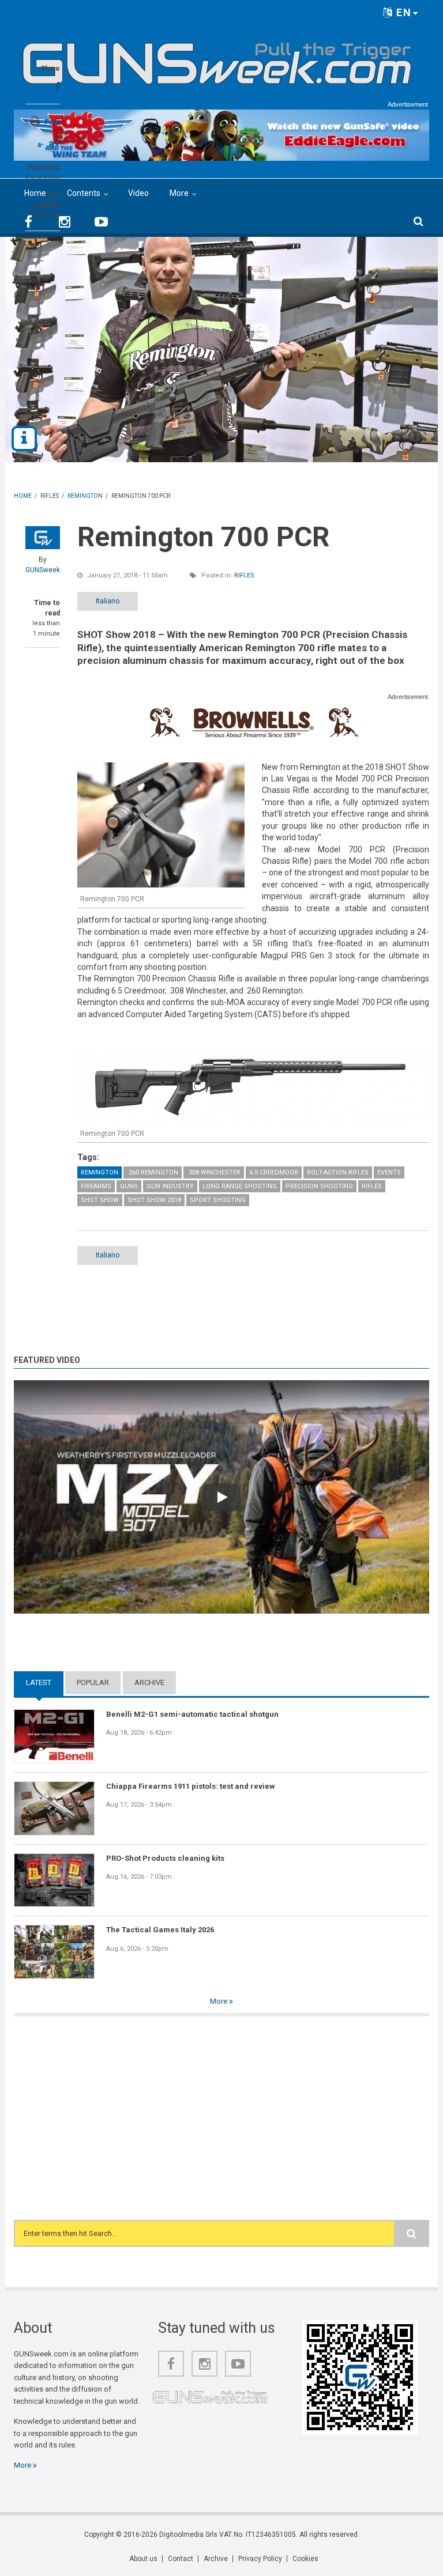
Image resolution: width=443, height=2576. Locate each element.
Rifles (244, 575)
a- (41, 145)
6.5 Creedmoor (274, 1172)
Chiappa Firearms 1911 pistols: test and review (191, 1786)
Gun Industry (170, 1186)
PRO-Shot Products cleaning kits (165, 1858)
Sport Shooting (218, 1200)
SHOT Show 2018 (154, 1200)
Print (52, 122)
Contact (181, 2559)
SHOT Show (100, 1200)
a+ (54, 143)
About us (143, 2559)
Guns (129, 1186)
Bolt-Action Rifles (338, 1172)
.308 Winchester (214, 1172)
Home (35, 193)
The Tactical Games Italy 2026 (160, 1930)
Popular (93, 1682)
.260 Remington (153, 1172)
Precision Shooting (319, 1186)
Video (138, 193)
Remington (100, 1172)
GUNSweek (43, 570)
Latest (45, 1682)
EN (402, 12)
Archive (149, 1682)
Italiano (108, 601)
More (179, 193)
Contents (84, 193)
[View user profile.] (43, 538)
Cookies (305, 2559)
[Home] (217, 59)
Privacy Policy (260, 2559)
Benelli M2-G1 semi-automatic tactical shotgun (192, 1714)
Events (389, 1172)
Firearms (96, 1186)
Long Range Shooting (240, 1186)
